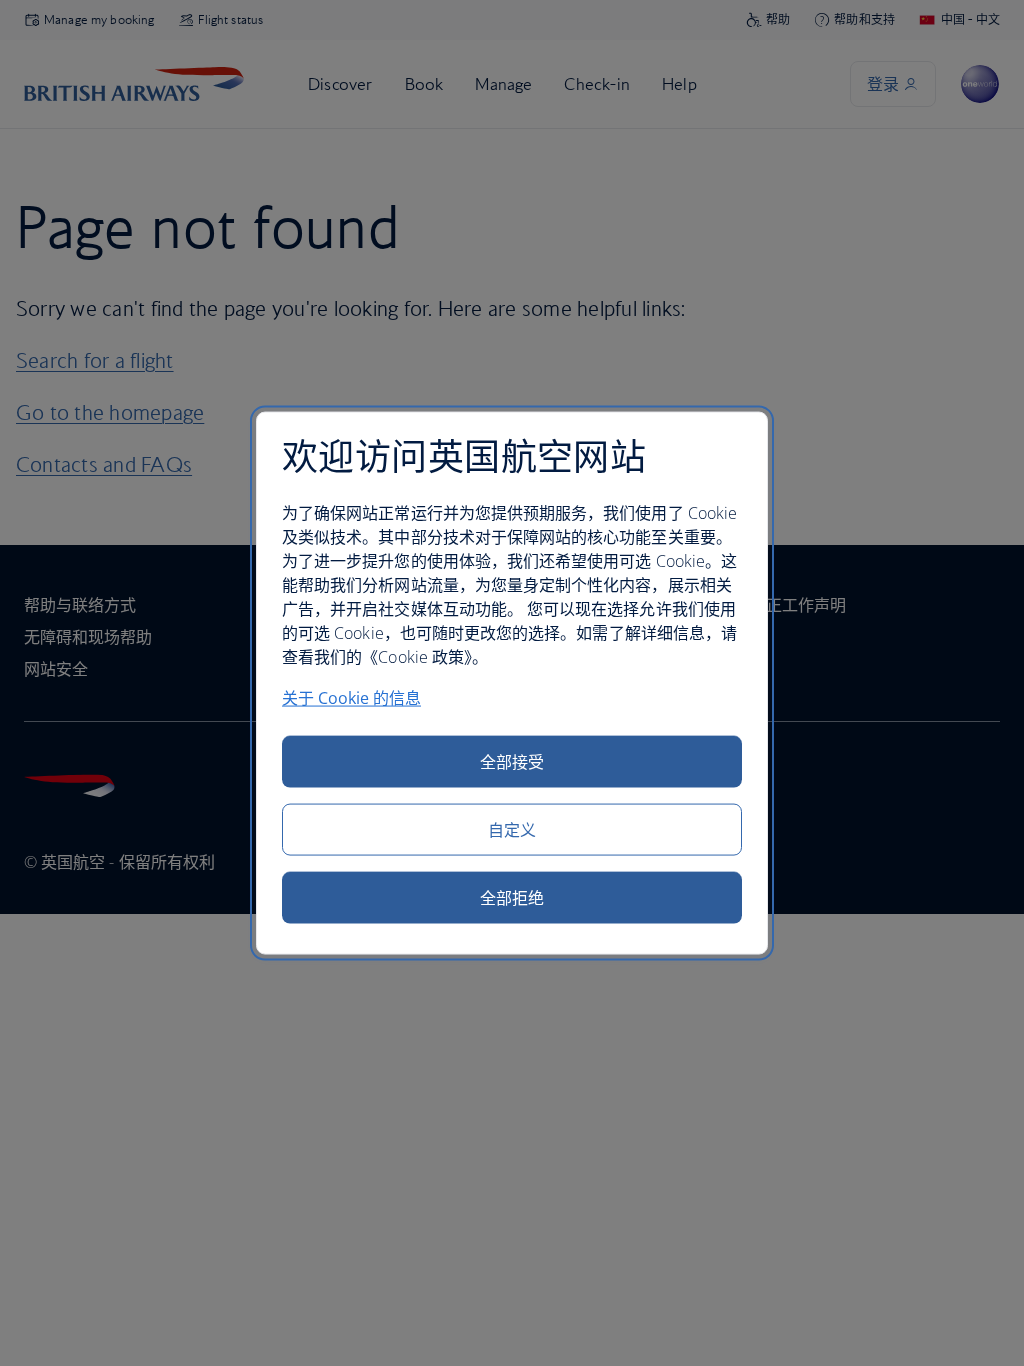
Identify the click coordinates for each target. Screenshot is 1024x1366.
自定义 (512, 829)
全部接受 (512, 761)
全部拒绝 (512, 897)
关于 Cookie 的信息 (351, 697)
